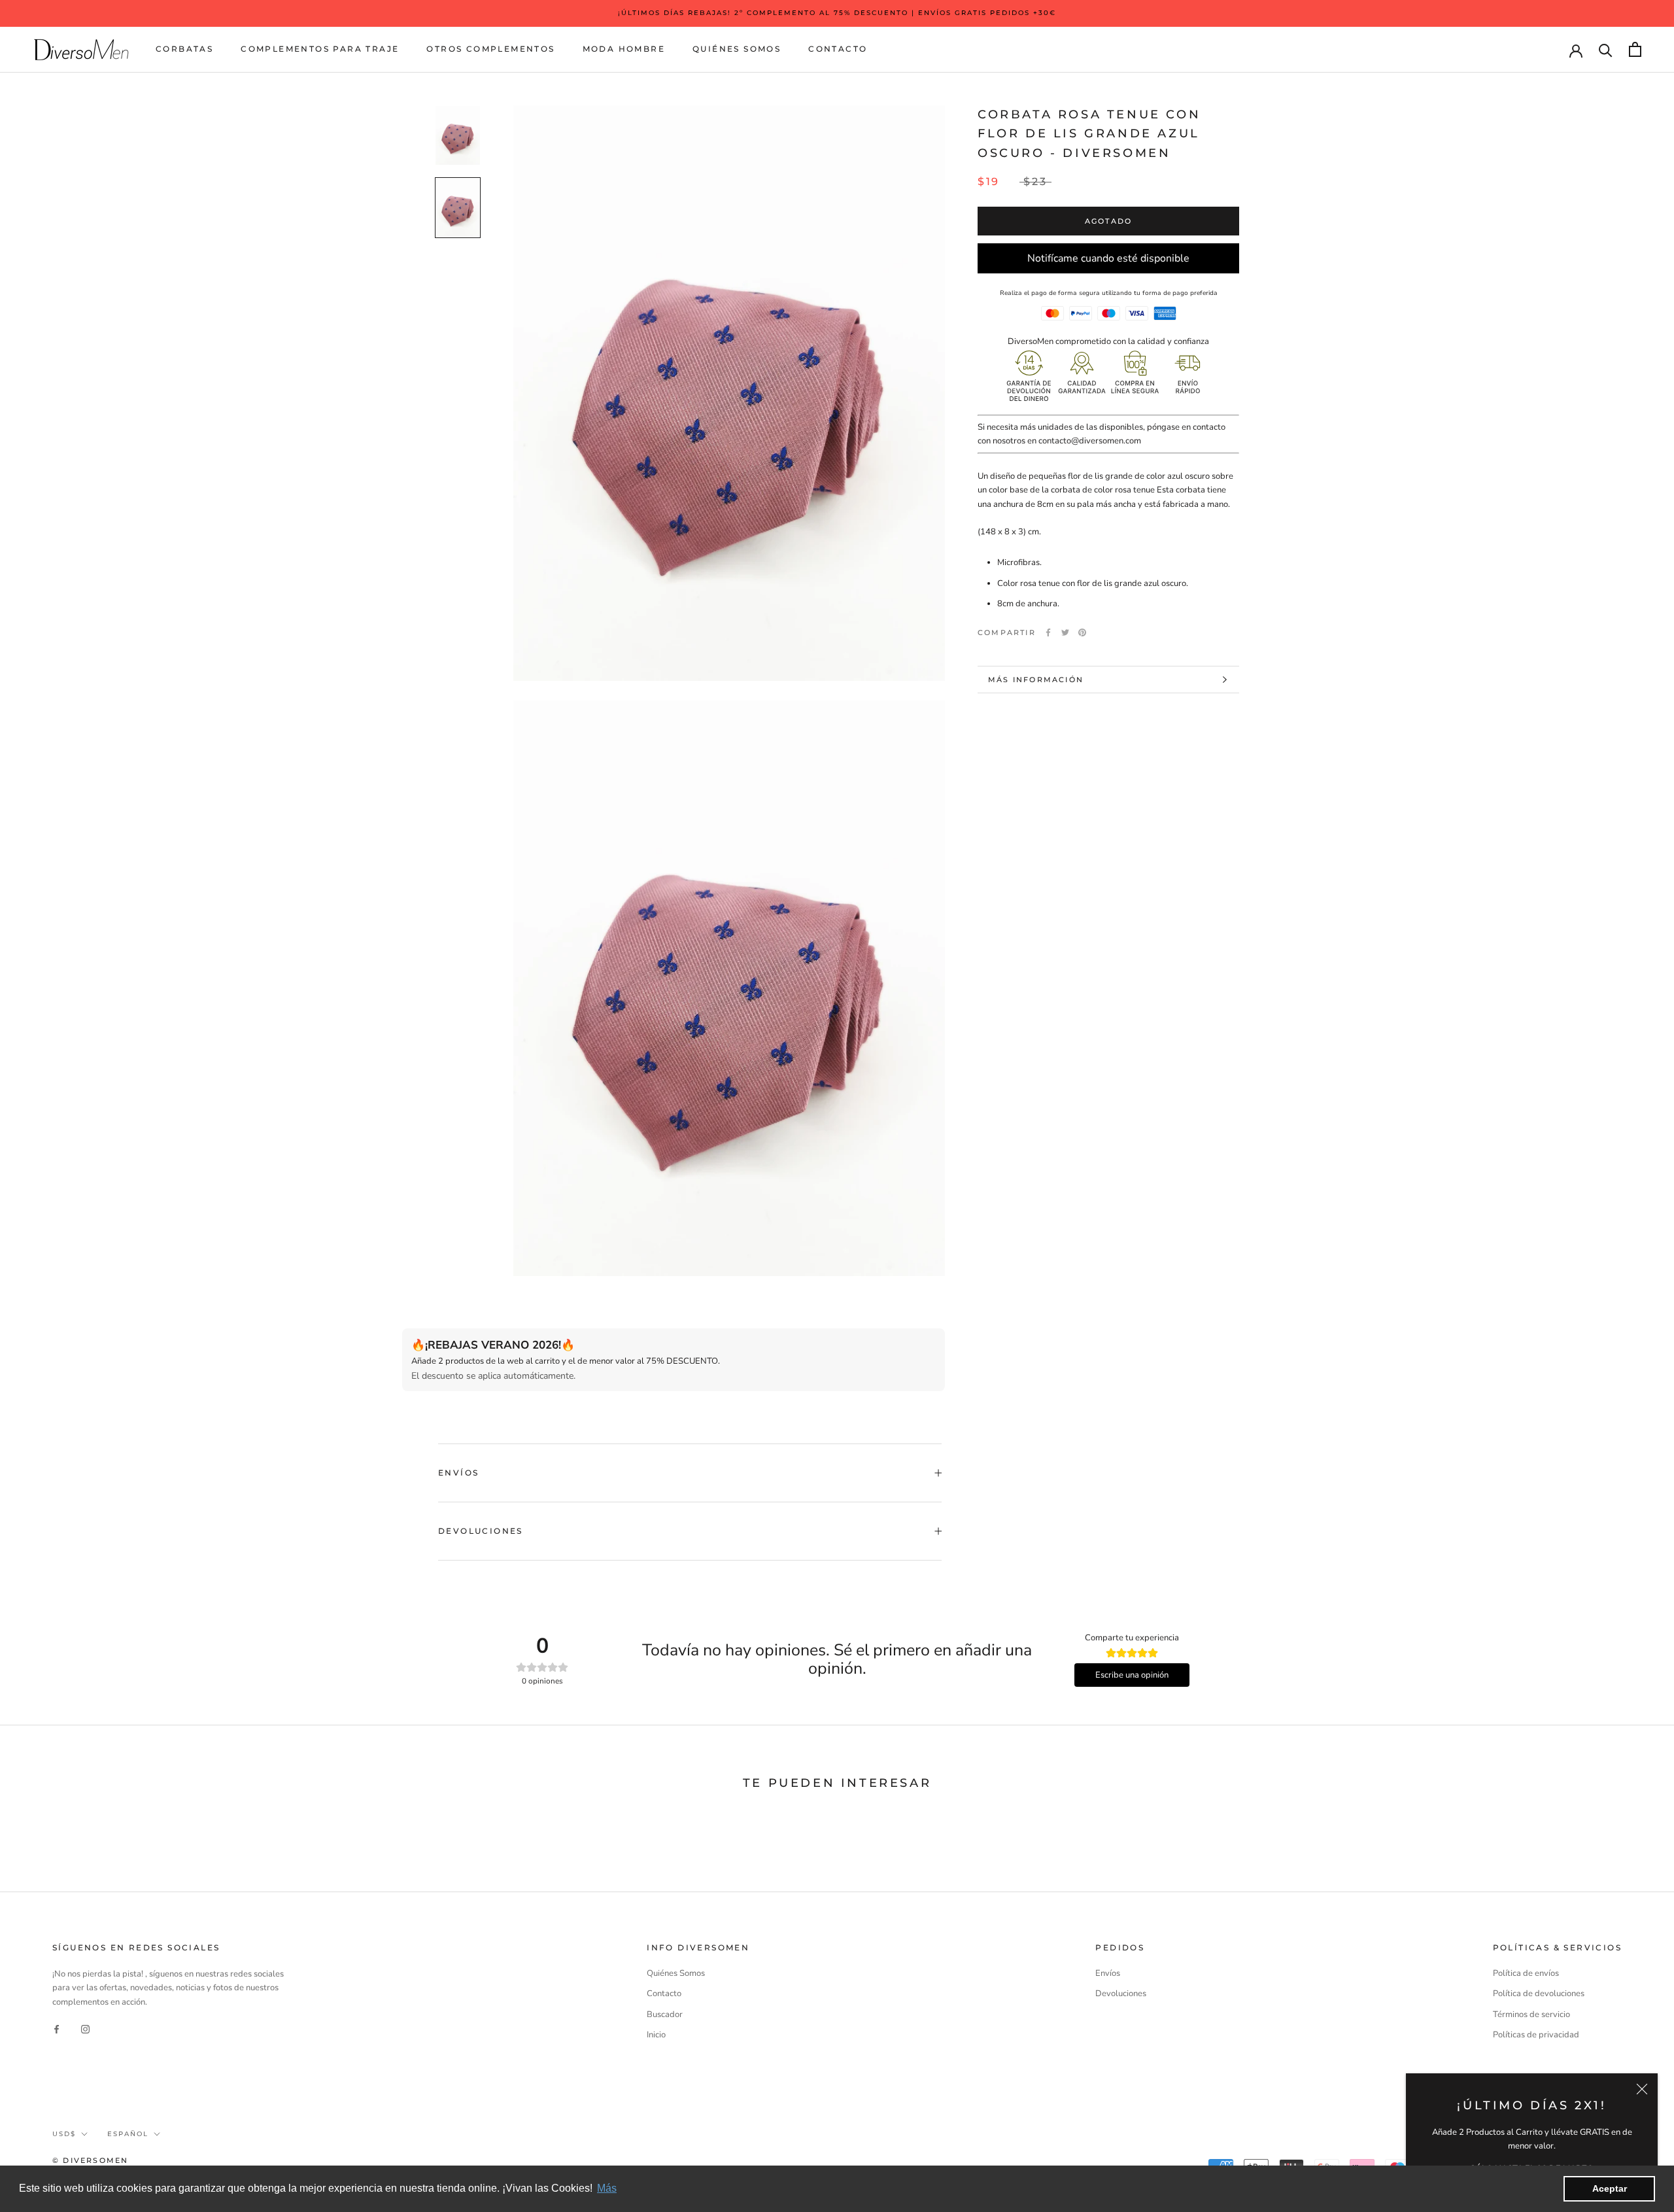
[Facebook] (1048, 632)
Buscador (665, 2014)
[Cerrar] (1642, 2089)
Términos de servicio (1531, 2014)
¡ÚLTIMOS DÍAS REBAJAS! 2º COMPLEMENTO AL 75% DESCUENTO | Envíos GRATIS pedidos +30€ (837, 13)
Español (128, 2134)
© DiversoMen (90, 2160)
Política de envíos (1526, 1973)
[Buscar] (1606, 49)
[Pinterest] (1082, 632)
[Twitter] (1065, 632)
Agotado (1108, 221)
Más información (1036, 680)
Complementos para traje (320, 49)
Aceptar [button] (1610, 2188)
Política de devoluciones (1539, 1994)
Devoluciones (481, 1531)
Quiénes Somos (737, 49)
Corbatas (184, 49)
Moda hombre (624, 49)
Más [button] (607, 2188)
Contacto (838, 49)
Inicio (656, 2035)
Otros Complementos (490, 49)
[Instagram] (85, 2029)
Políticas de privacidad (1536, 2035)
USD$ (64, 2134)
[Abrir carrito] (1635, 49)
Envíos (458, 1473)
